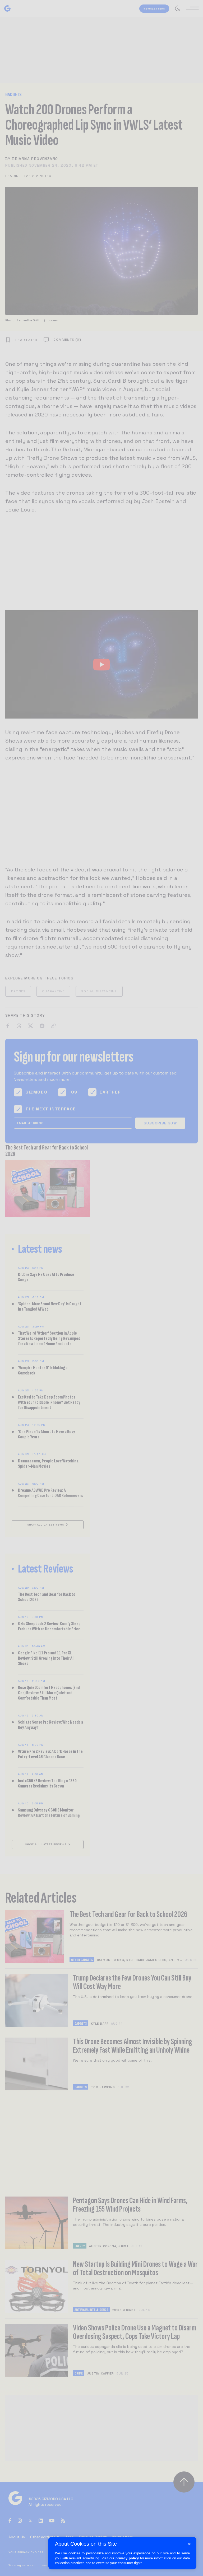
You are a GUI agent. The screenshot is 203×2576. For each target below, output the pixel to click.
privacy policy (127, 2558)
